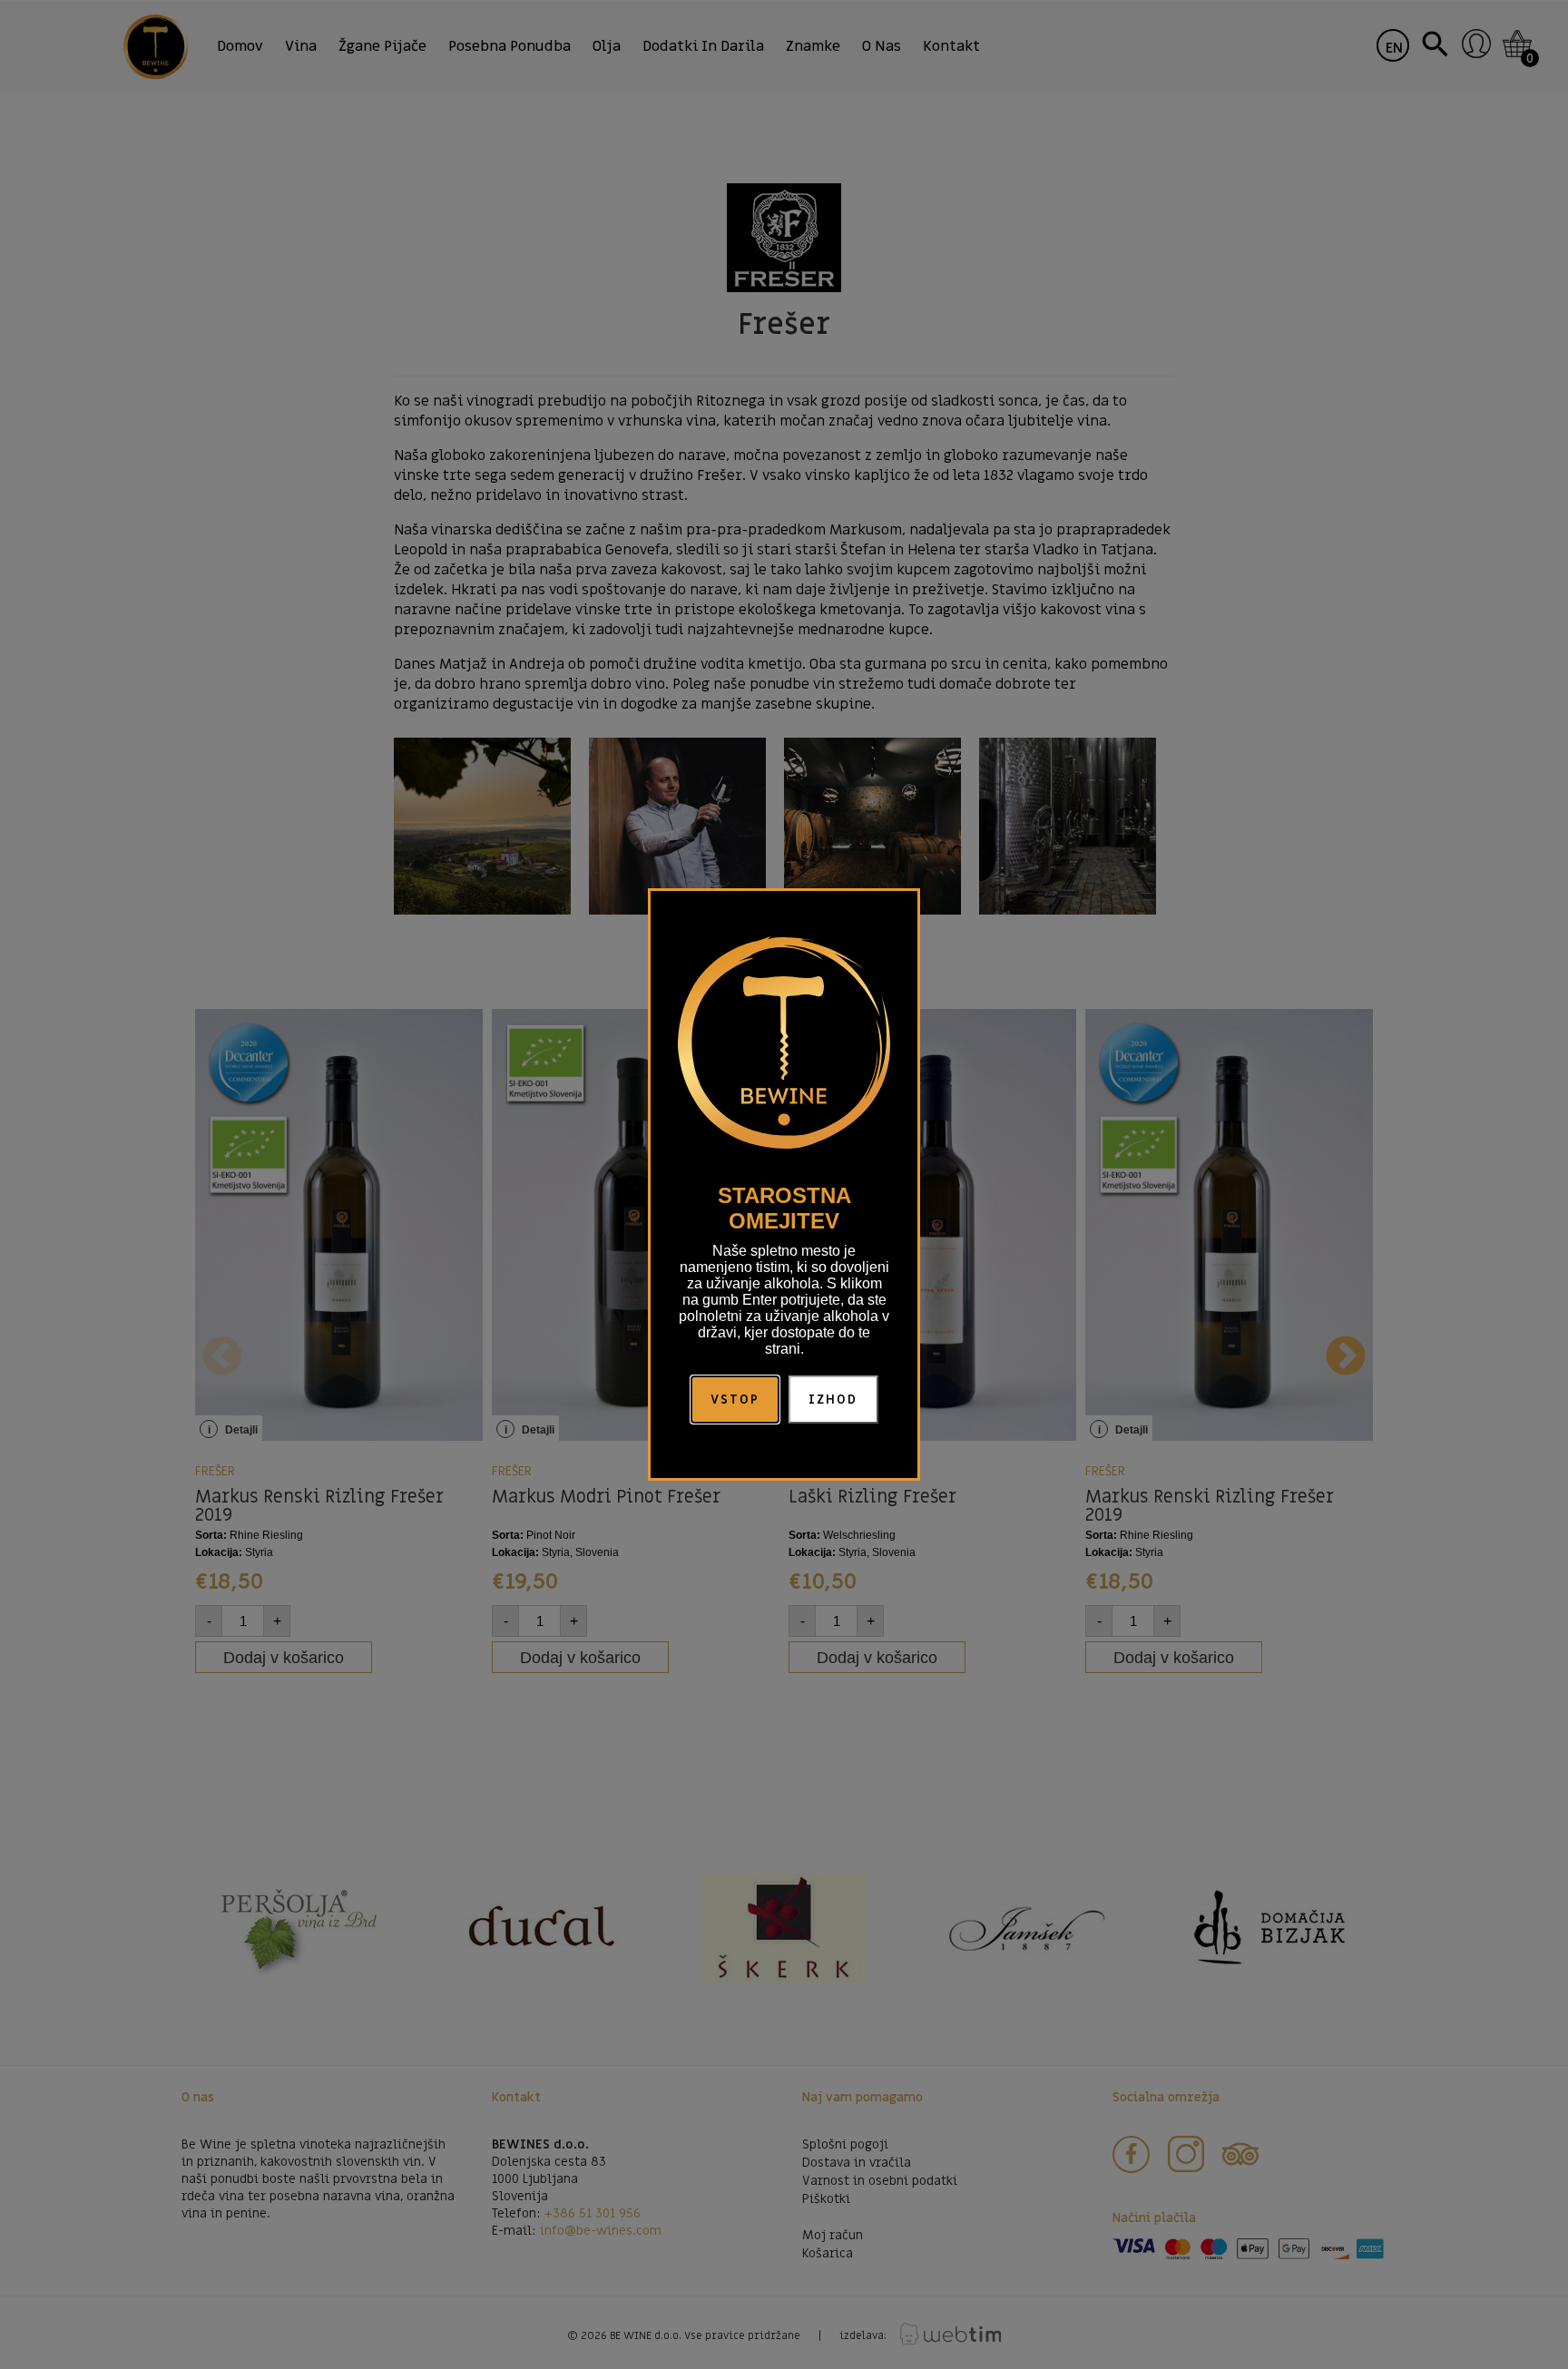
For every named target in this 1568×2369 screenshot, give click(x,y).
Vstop (735, 1400)
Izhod (833, 1400)
